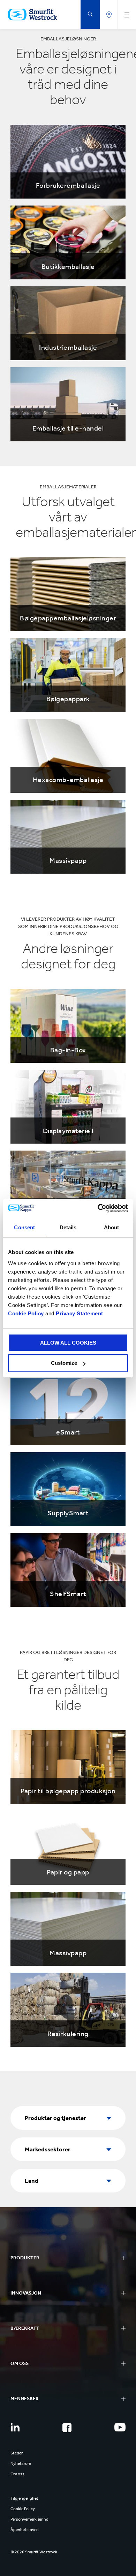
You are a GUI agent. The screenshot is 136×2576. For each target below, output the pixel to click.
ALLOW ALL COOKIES (68, 1343)
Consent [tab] (24, 1227)
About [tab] (112, 1227)
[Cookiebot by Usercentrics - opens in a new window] (98, 1208)
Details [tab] (68, 1227)
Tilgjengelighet (24, 2498)
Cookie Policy (26, 1313)
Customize (64, 1363)
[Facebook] (67, 2428)
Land (32, 2181)
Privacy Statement (79, 1313)
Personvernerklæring (29, 2519)
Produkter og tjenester (55, 2118)
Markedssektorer (48, 2149)
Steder (17, 2453)
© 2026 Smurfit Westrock (34, 2552)
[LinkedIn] (15, 2427)
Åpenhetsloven (25, 2530)
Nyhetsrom (21, 2463)
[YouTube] (120, 2427)
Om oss (17, 2474)
